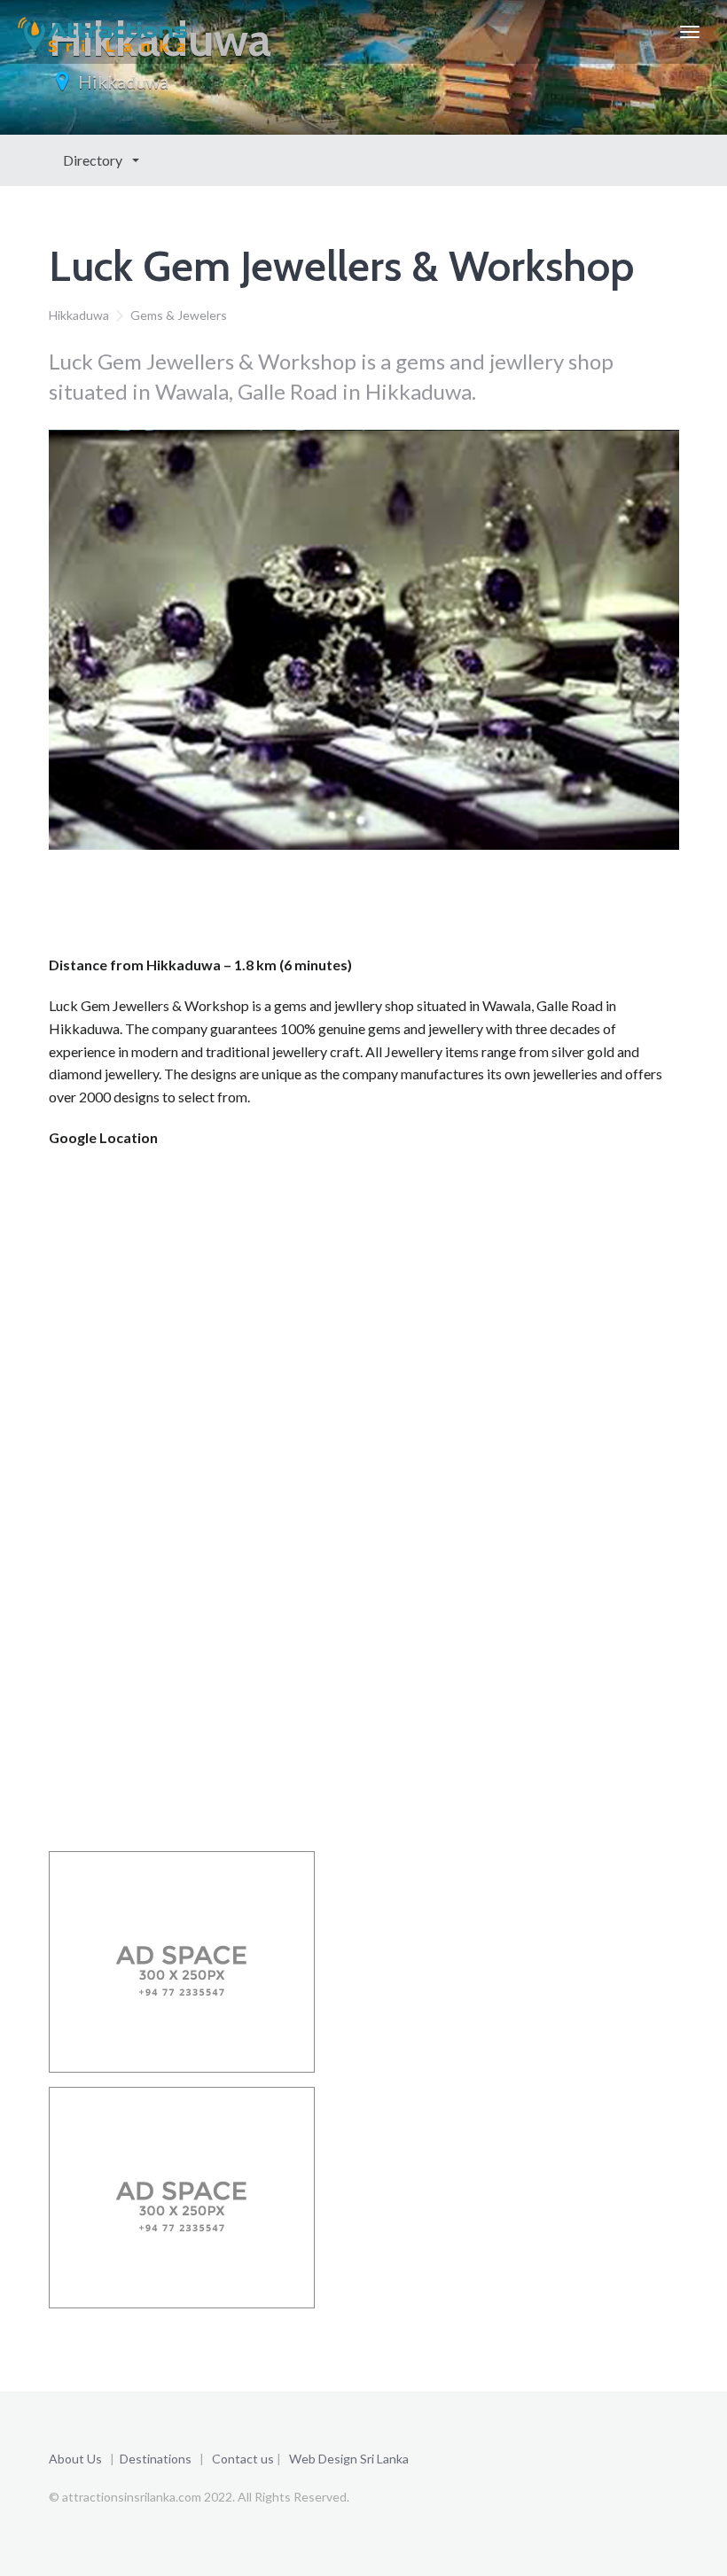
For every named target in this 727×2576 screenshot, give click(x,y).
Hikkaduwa (123, 82)
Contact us (243, 2459)
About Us (75, 2459)
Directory (94, 160)
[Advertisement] (371, 907)
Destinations (156, 2459)
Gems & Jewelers (179, 315)
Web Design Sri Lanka (349, 2459)
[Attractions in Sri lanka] (102, 32)
